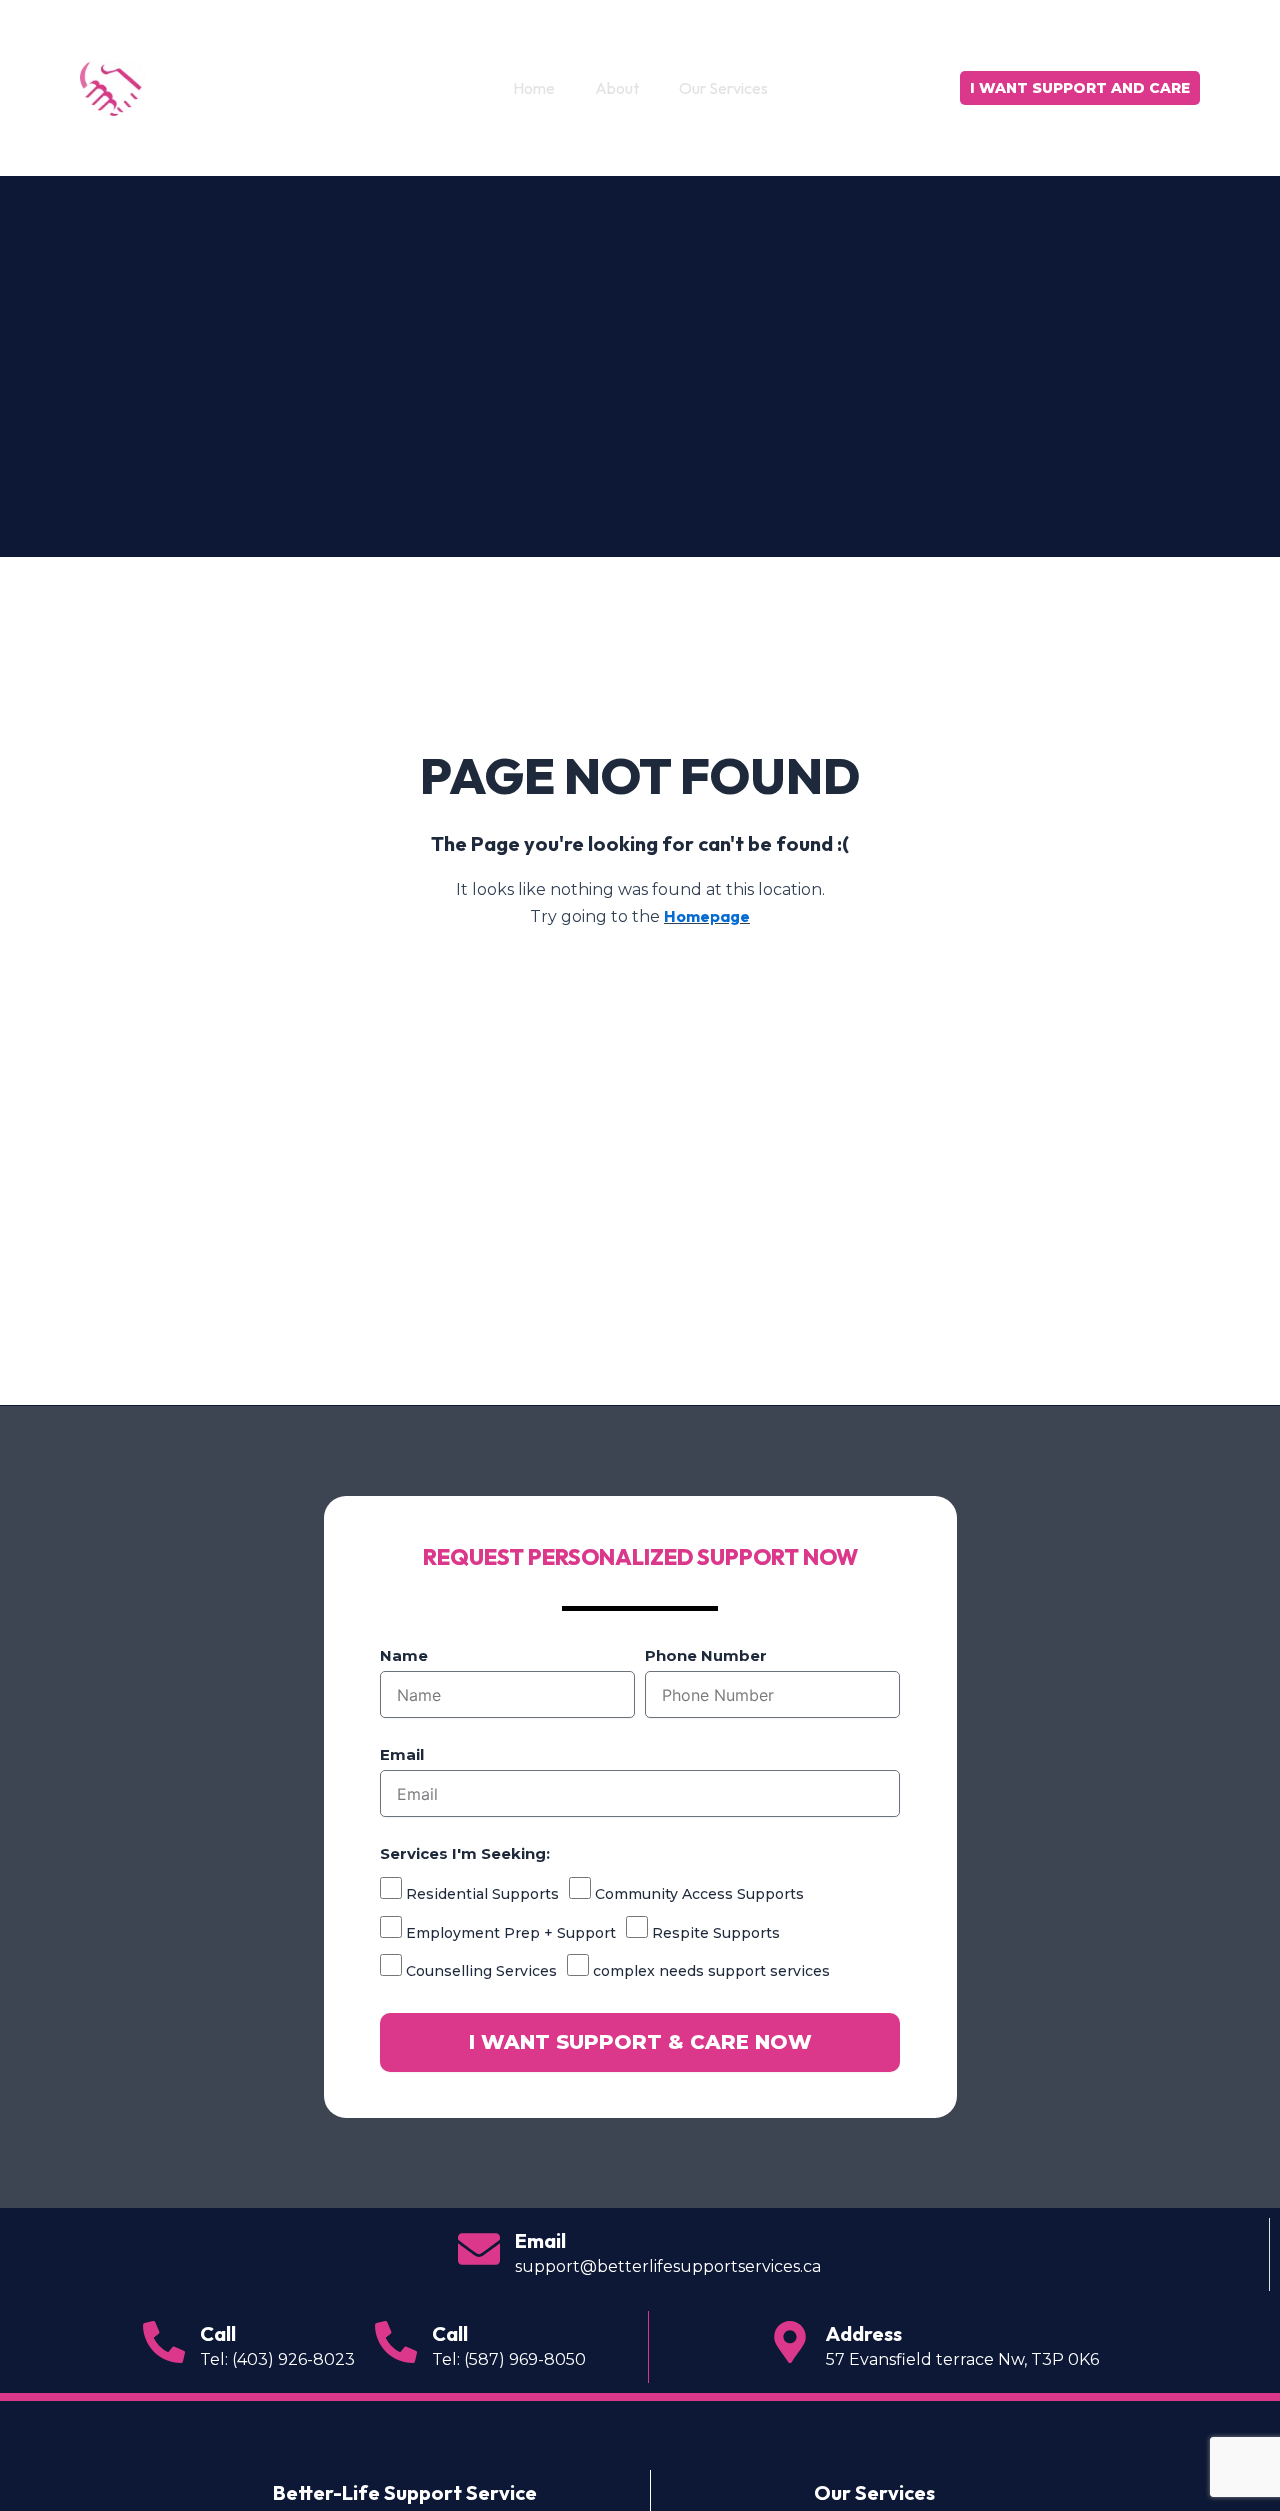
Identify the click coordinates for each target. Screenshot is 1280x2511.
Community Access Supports (699, 1894)
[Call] (164, 2342)
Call (218, 2333)
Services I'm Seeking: (465, 1853)
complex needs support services (711, 1971)
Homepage (707, 916)
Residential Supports (482, 1894)
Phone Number (706, 1655)
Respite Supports (716, 1933)
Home (534, 88)
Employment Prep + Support (511, 1933)
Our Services (723, 88)
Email (402, 1754)
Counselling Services (481, 1971)
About (617, 88)
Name (404, 1655)
